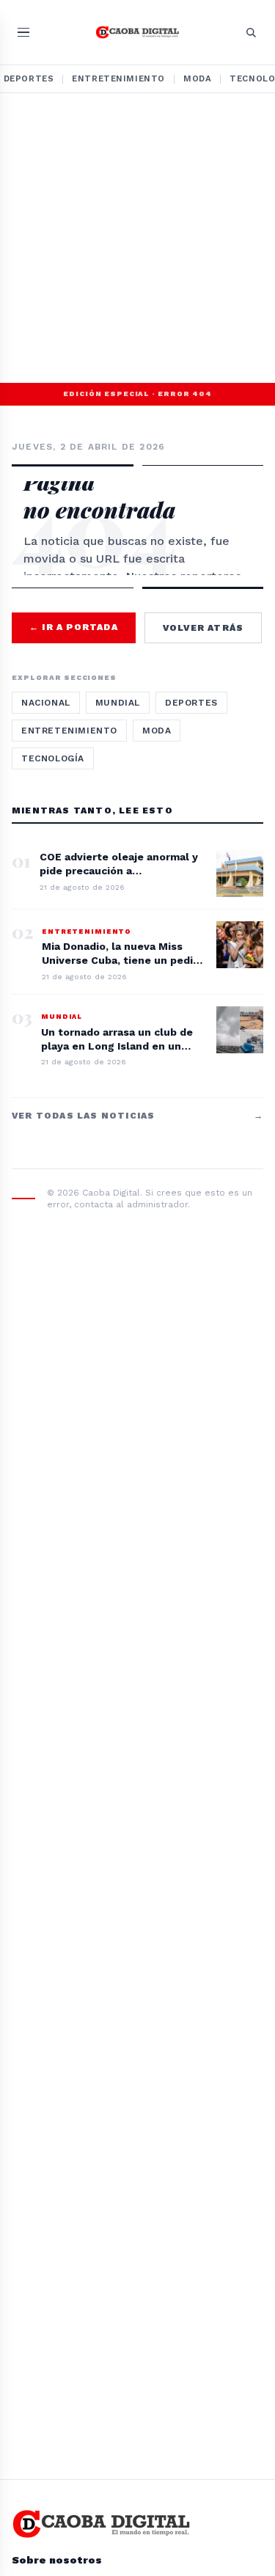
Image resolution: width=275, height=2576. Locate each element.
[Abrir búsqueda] (251, 32)
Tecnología (53, 758)
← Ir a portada (74, 627)
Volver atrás (203, 628)
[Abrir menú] (23, 33)
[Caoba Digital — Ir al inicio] (137, 32)
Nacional (46, 703)
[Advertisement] (137, 238)
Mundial (118, 703)
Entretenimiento (118, 78)
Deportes (191, 703)
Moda (197, 78)
